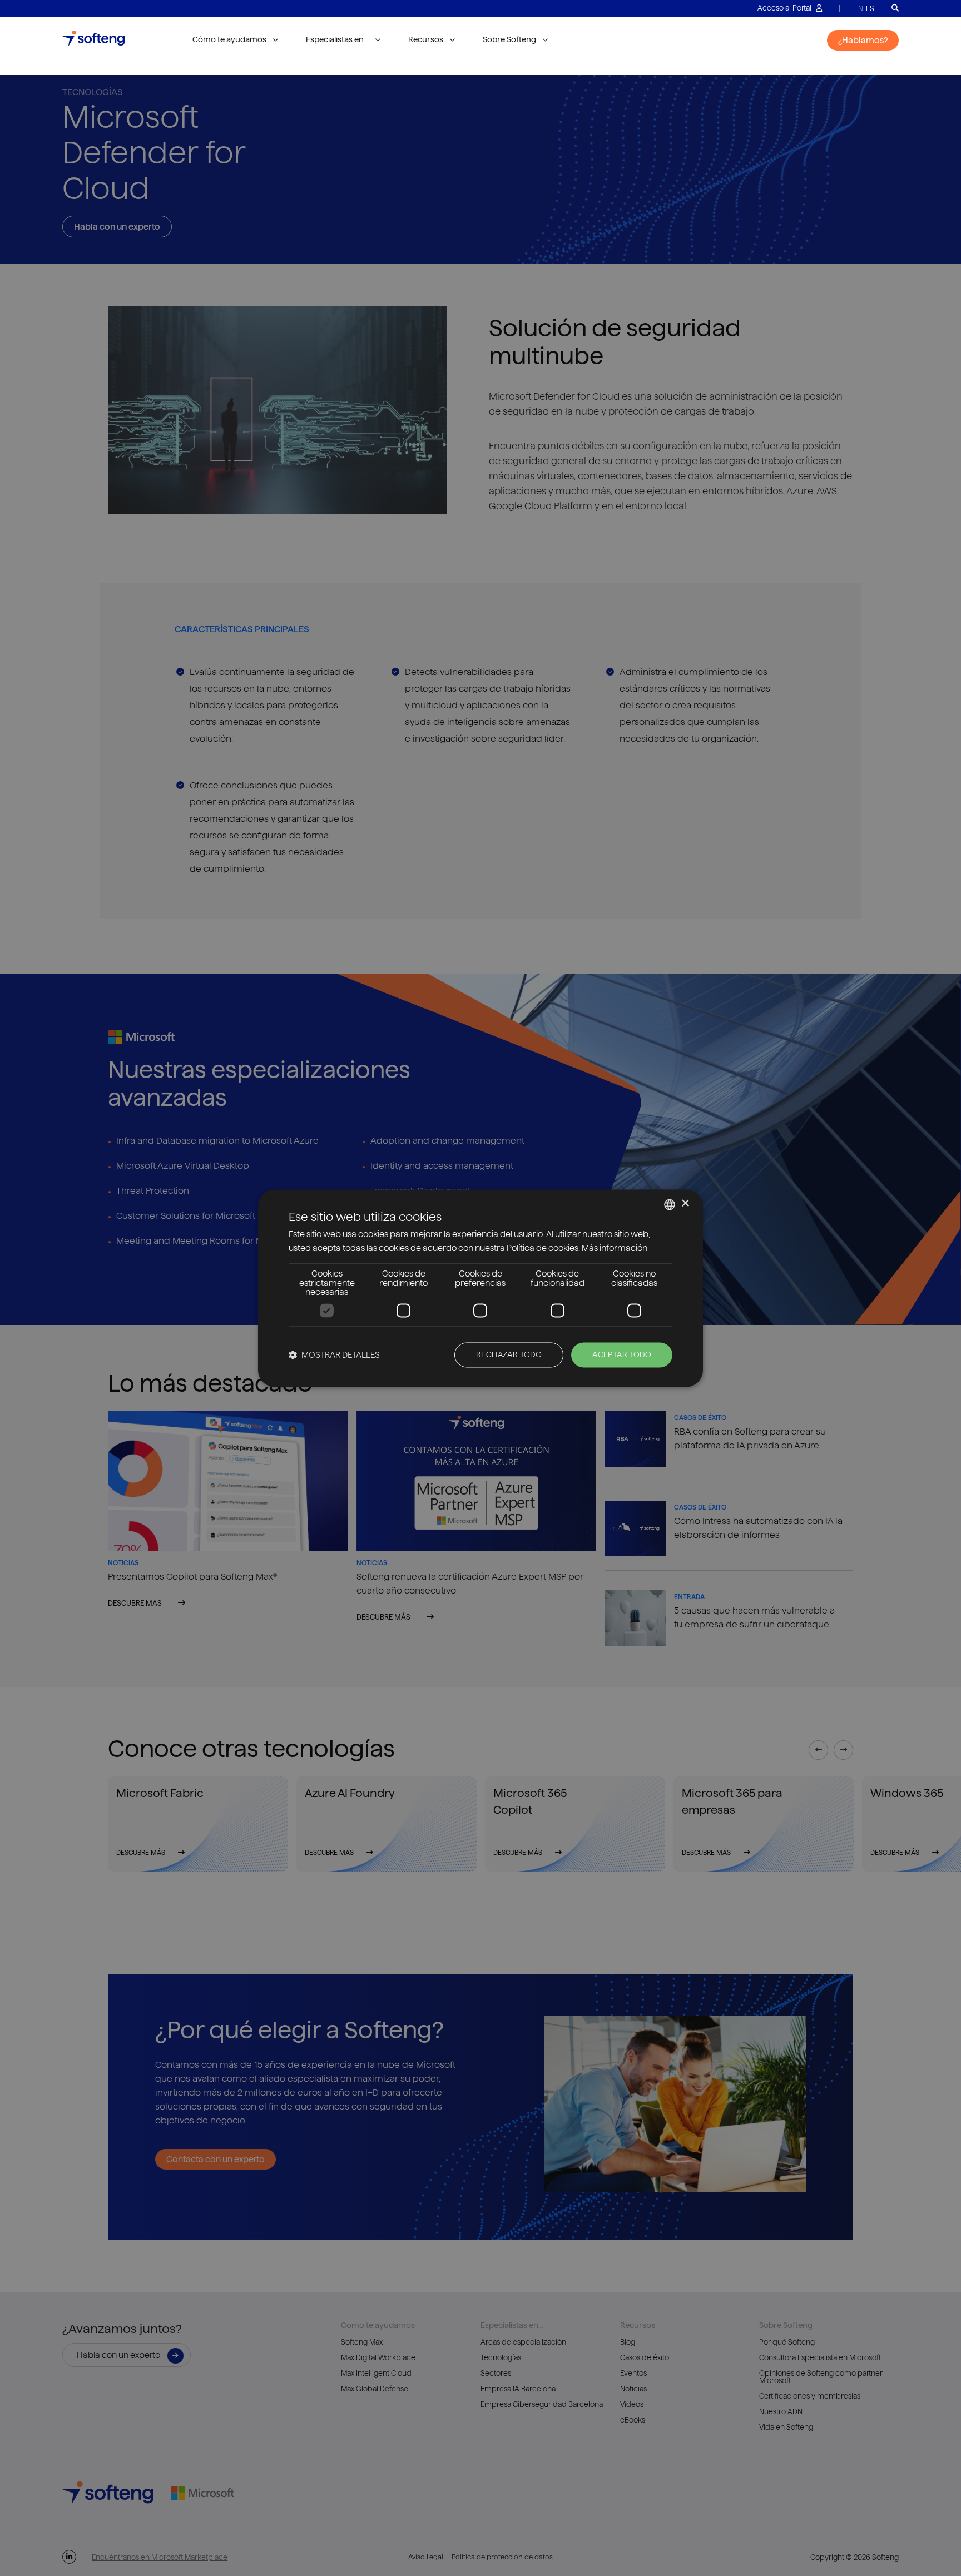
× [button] (685, 1203)
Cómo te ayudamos (229, 39)
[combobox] (670, 1204)
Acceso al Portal (785, 8)
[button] (334, 1355)
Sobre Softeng (509, 39)
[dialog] (481, 1288)
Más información (615, 1248)
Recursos (426, 39)
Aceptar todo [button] (622, 1354)
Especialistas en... (337, 39)
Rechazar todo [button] (509, 1354)
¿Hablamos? (863, 40)
